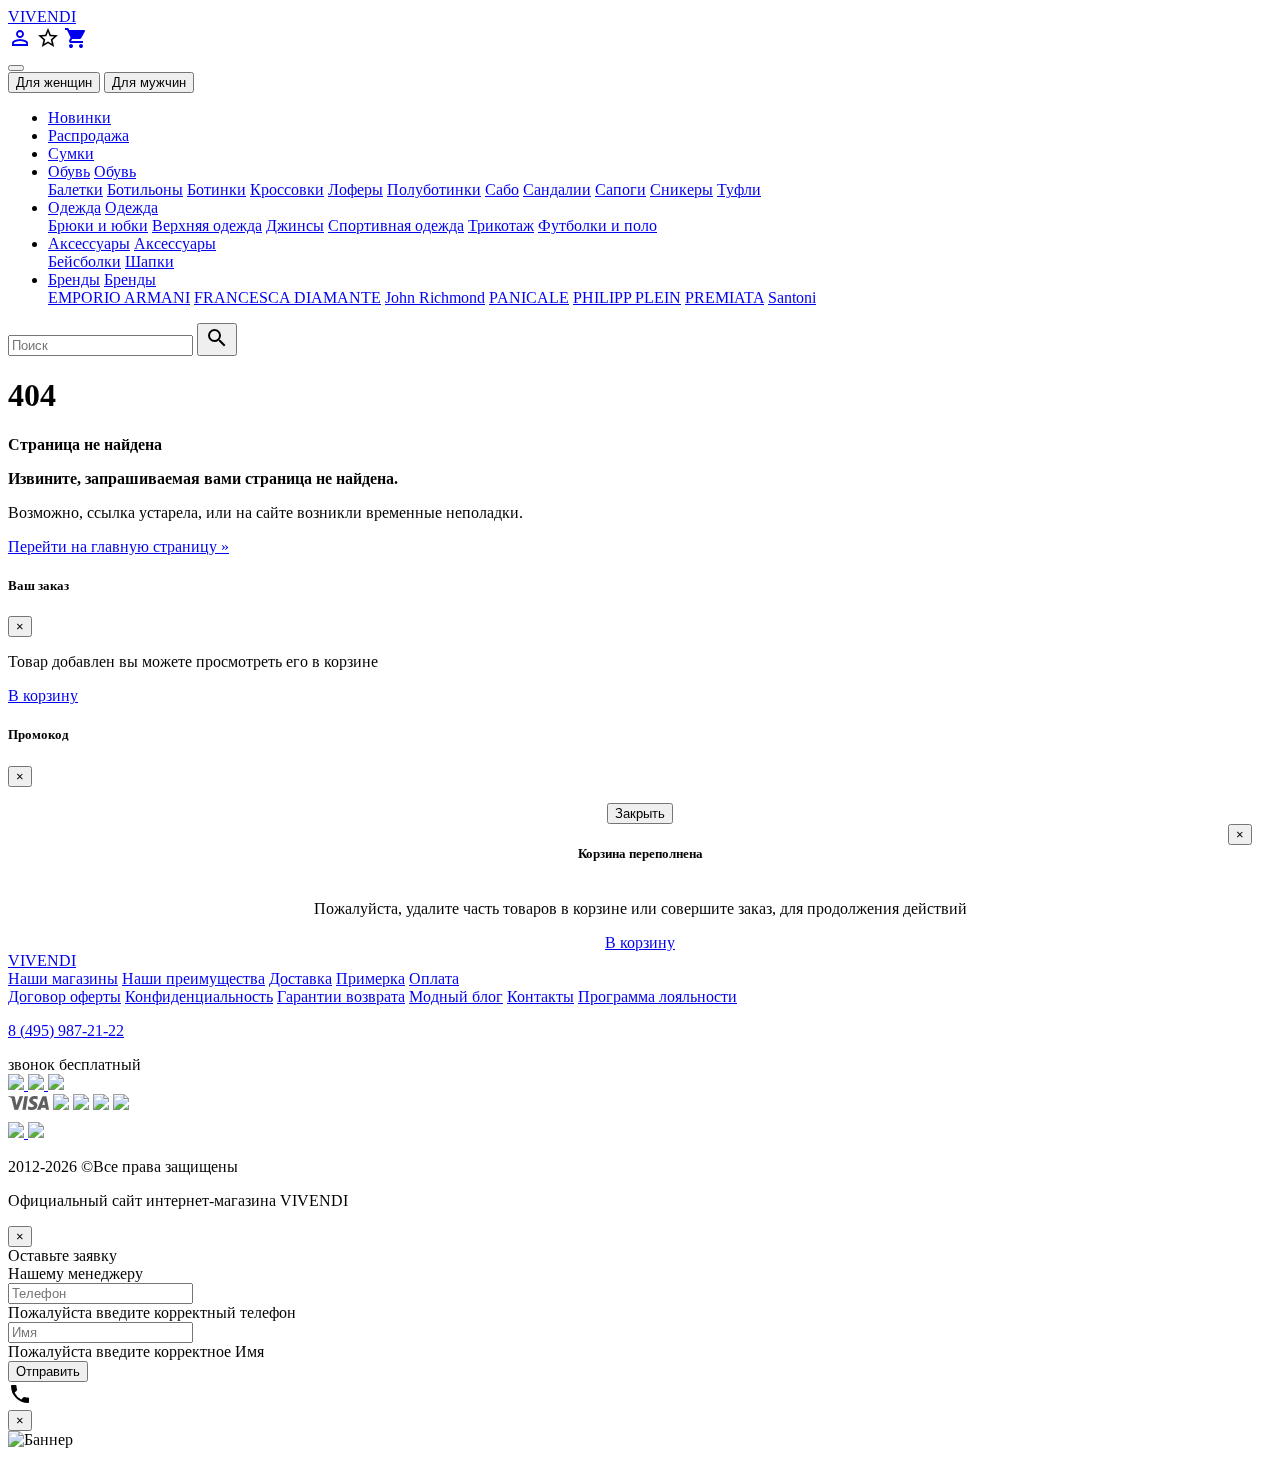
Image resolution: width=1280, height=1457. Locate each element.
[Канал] (38, 1084)
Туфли (739, 189)
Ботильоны (145, 189)
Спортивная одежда (396, 225)
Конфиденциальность (199, 996)
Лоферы (355, 189)
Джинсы (295, 225)
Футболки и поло (597, 225)
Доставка (300, 978)
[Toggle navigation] (16, 68)
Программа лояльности (657, 996)
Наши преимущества (193, 978)
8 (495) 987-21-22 (66, 1030)
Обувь (69, 171)
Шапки (149, 261)
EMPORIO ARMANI (119, 297)
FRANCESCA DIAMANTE (287, 297)
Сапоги (620, 189)
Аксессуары (89, 243)
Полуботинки (434, 189)
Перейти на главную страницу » (118, 546)
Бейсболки (84, 261)
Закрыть (640, 813)
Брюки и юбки (98, 225)
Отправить (48, 1371)
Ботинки (216, 189)
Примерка (370, 978)
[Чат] (18, 1084)
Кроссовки (287, 189)
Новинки (79, 117)
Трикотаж (501, 225)
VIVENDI (42, 16)
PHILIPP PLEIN (627, 297)
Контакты (540, 996)
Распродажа (88, 135)
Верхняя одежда (207, 225)
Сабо (502, 189)
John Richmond (435, 297)
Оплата (434, 978)
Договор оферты (64, 996)
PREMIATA (724, 297)
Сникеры (681, 189)
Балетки (75, 189)
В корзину (43, 695)
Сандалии (557, 189)
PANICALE (529, 297)
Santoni (792, 297)
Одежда (74, 207)
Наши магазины (63, 978)
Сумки (71, 153)
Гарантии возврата (341, 996)
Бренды (74, 279)
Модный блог (456, 996)
